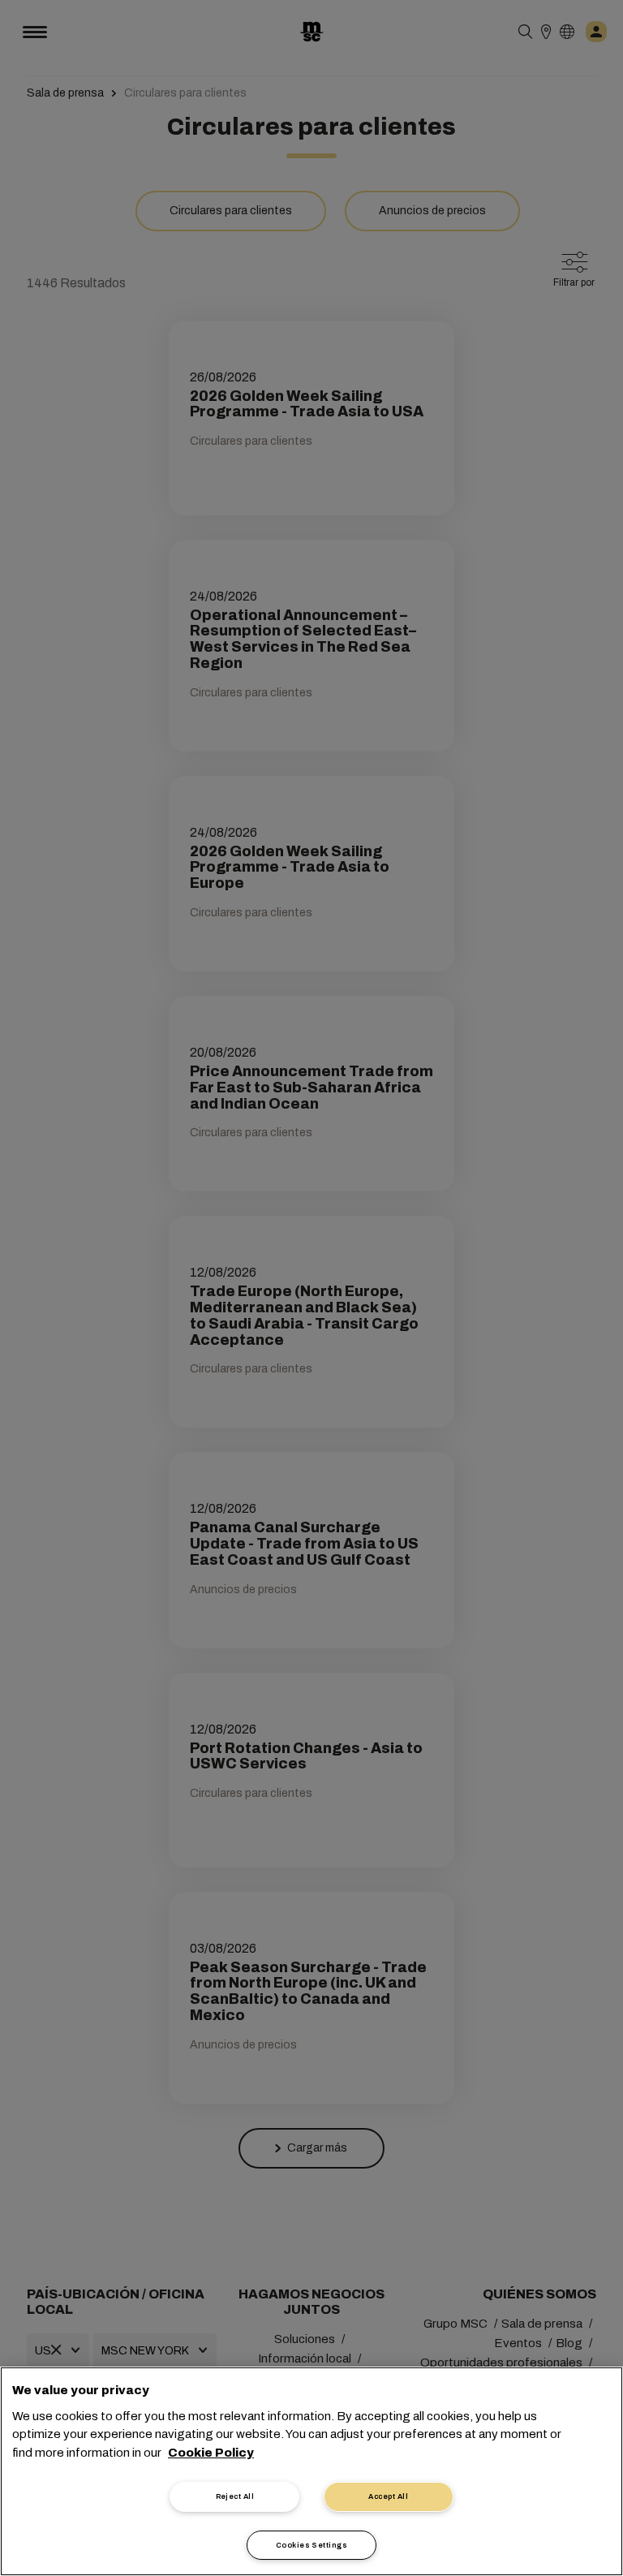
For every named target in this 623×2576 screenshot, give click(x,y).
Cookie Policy (211, 2453)
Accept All (388, 2496)
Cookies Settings (311, 2545)
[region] (311, 2471)
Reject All (235, 2496)
